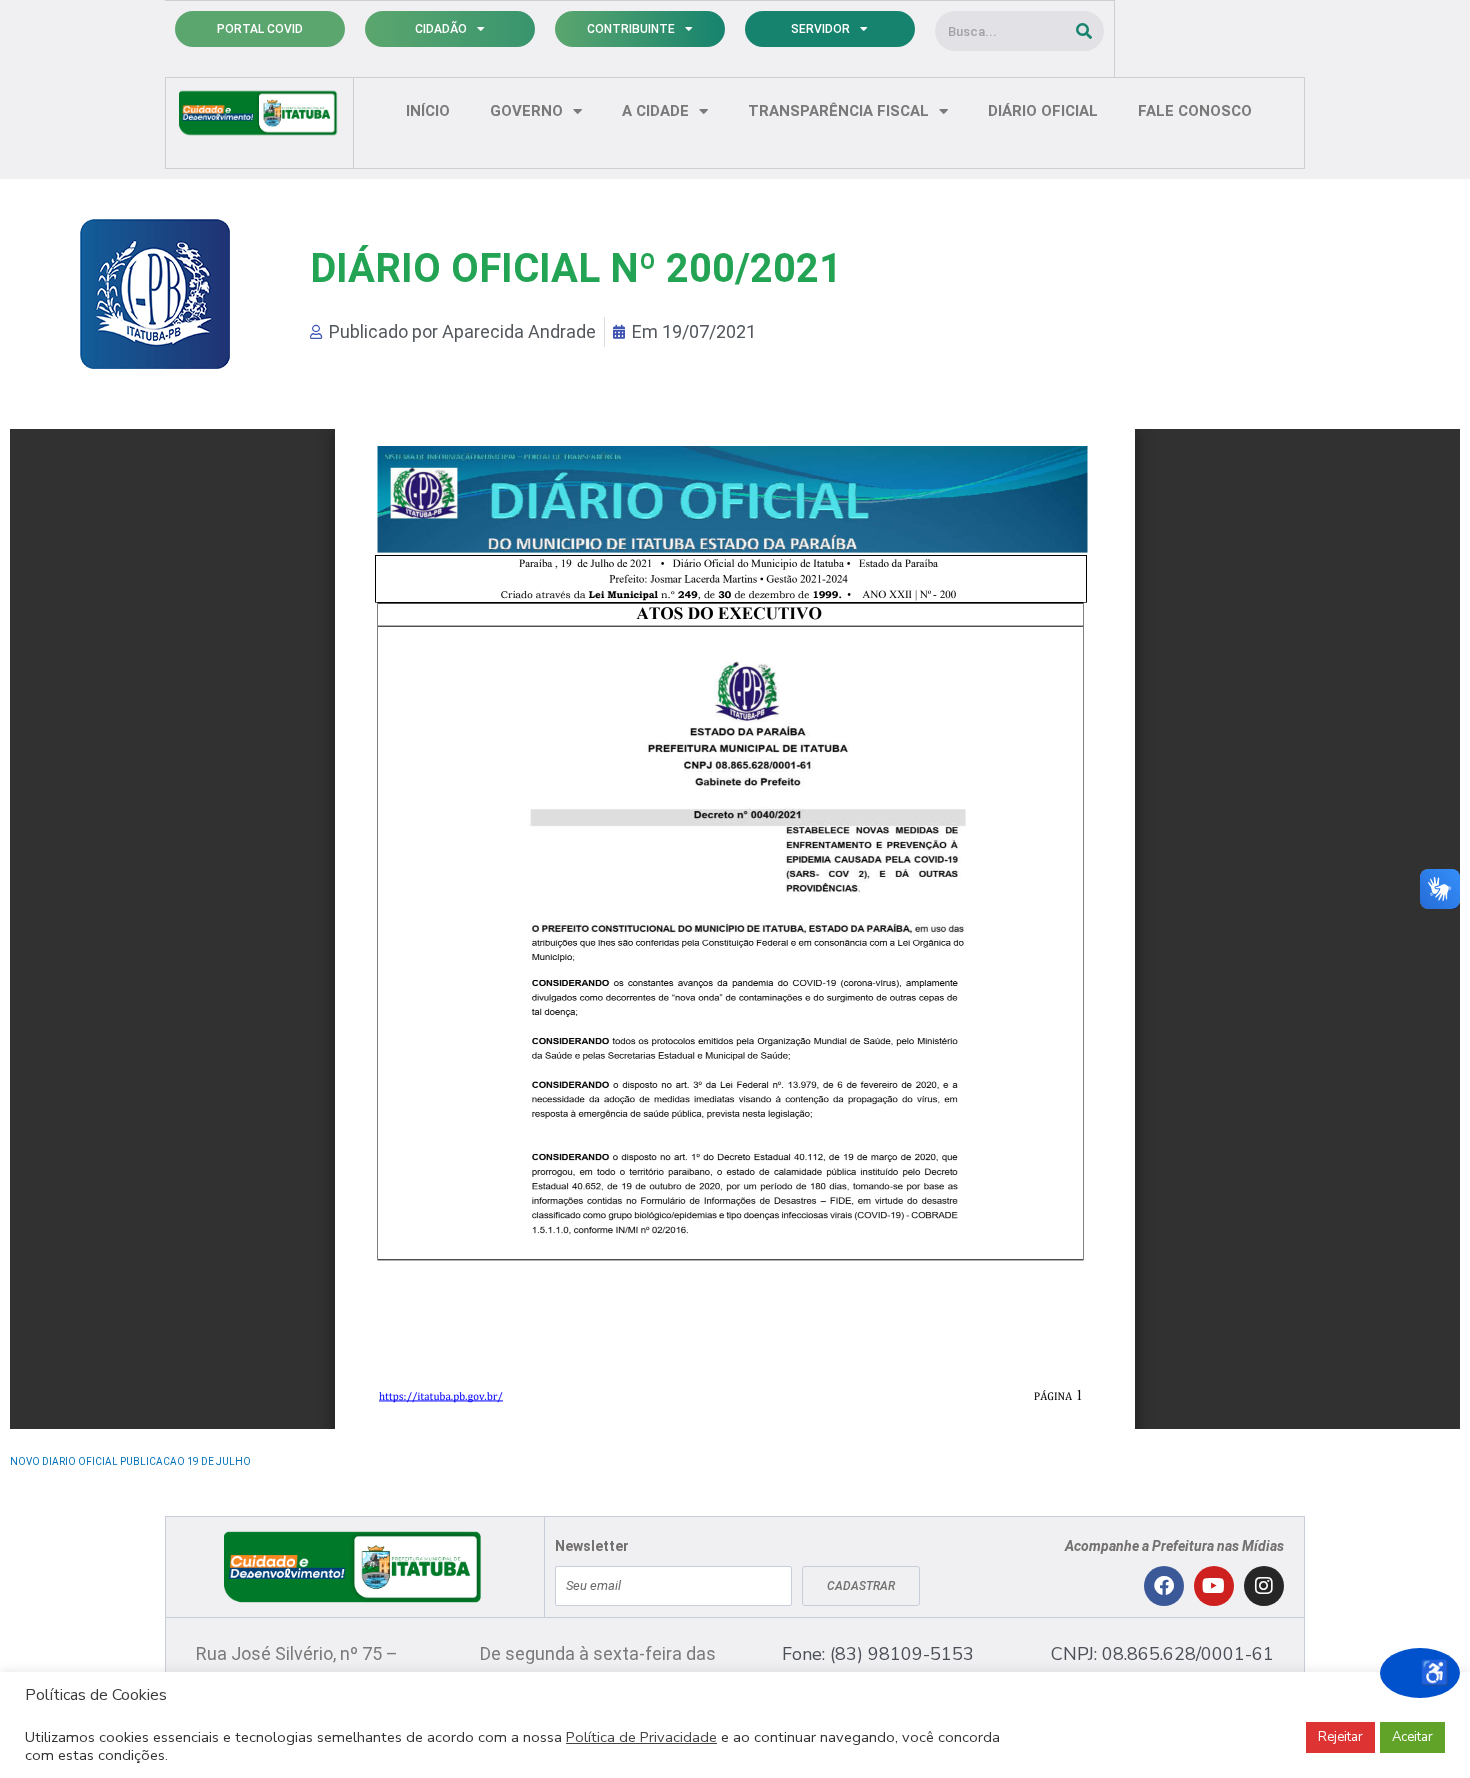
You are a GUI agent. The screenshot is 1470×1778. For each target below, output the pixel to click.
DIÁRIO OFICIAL (1043, 111)
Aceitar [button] (1412, 1737)
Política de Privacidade (641, 1737)
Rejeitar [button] (1340, 1737)
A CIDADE (655, 111)
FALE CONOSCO (1195, 111)
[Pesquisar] (1084, 31)
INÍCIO (428, 111)
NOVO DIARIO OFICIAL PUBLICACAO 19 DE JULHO (130, 1461)
